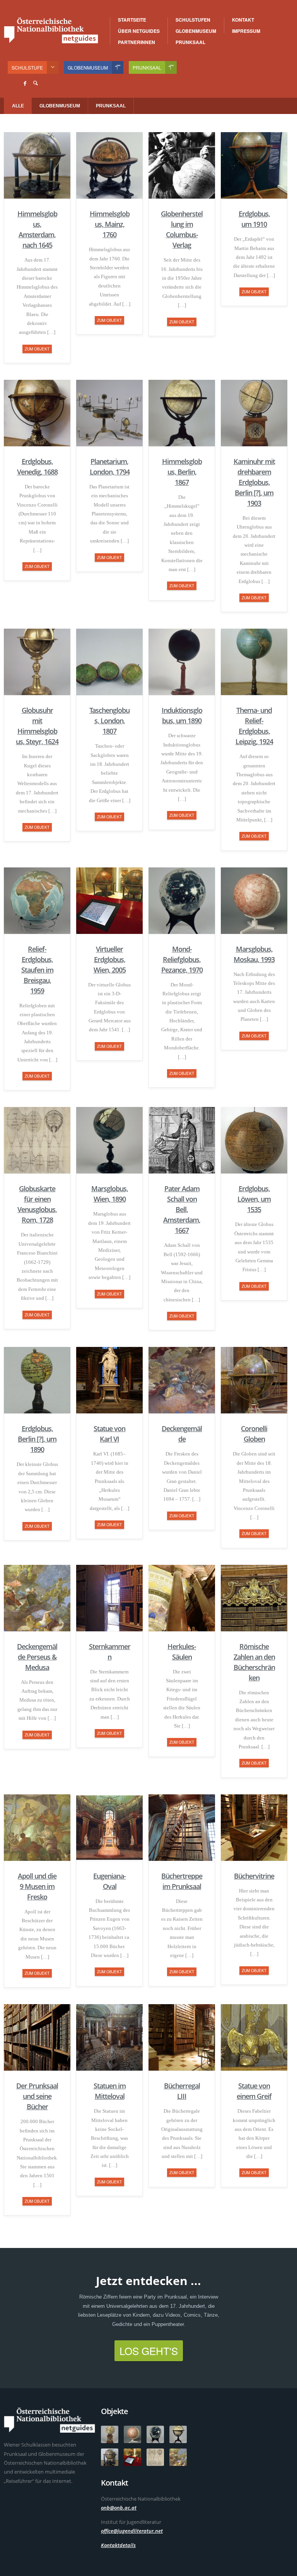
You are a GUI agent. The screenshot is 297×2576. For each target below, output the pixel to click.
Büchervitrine (254, 1876)
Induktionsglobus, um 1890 (182, 715)
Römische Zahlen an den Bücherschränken (254, 1662)
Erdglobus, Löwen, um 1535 (254, 1199)
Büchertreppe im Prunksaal (182, 1881)
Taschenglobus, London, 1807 (109, 721)
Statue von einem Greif (254, 2091)
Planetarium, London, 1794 (110, 467)
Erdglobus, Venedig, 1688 (37, 467)
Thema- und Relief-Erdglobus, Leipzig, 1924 (254, 726)
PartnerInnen (137, 42)
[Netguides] (51, 30)
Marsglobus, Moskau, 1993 (254, 954)
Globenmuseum (196, 31)
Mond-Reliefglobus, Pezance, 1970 (182, 959)
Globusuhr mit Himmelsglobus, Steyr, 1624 (37, 726)
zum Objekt (37, 349)
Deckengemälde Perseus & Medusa (37, 1657)
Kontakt (243, 20)
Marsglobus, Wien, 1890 (110, 1194)
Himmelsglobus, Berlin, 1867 (182, 472)
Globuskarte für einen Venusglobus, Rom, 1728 (37, 1204)
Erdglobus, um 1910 (254, 219)
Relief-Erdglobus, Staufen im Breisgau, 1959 (37, 970)
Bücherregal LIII (182, 2091)
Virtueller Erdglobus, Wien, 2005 (110, 959)
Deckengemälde (182, 1434)
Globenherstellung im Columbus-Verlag (182, 229)
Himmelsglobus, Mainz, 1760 (110, 224)
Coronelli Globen (254, 1434)
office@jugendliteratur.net (132, 2531)
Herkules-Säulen (182, 1652)
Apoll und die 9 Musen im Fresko (37, 1886)
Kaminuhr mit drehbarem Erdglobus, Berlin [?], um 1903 (254, 482)
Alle (18, 106)
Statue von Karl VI (109, 1434)
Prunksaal (190, 42)
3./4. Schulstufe (211, 20)
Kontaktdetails (118, 2545)
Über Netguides (139, 31)
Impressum (246, 31)
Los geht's (149, 2351)
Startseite (132, 20)
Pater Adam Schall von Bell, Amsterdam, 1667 (182, 1209)
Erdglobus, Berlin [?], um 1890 (37, 1439)
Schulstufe (27, 67)
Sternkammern (110, 1652)
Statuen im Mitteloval (110, 2091)
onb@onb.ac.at (119, 2508)
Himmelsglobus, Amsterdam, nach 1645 (37, 229)
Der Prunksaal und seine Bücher (37, 2096)
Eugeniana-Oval (109, 1881)
